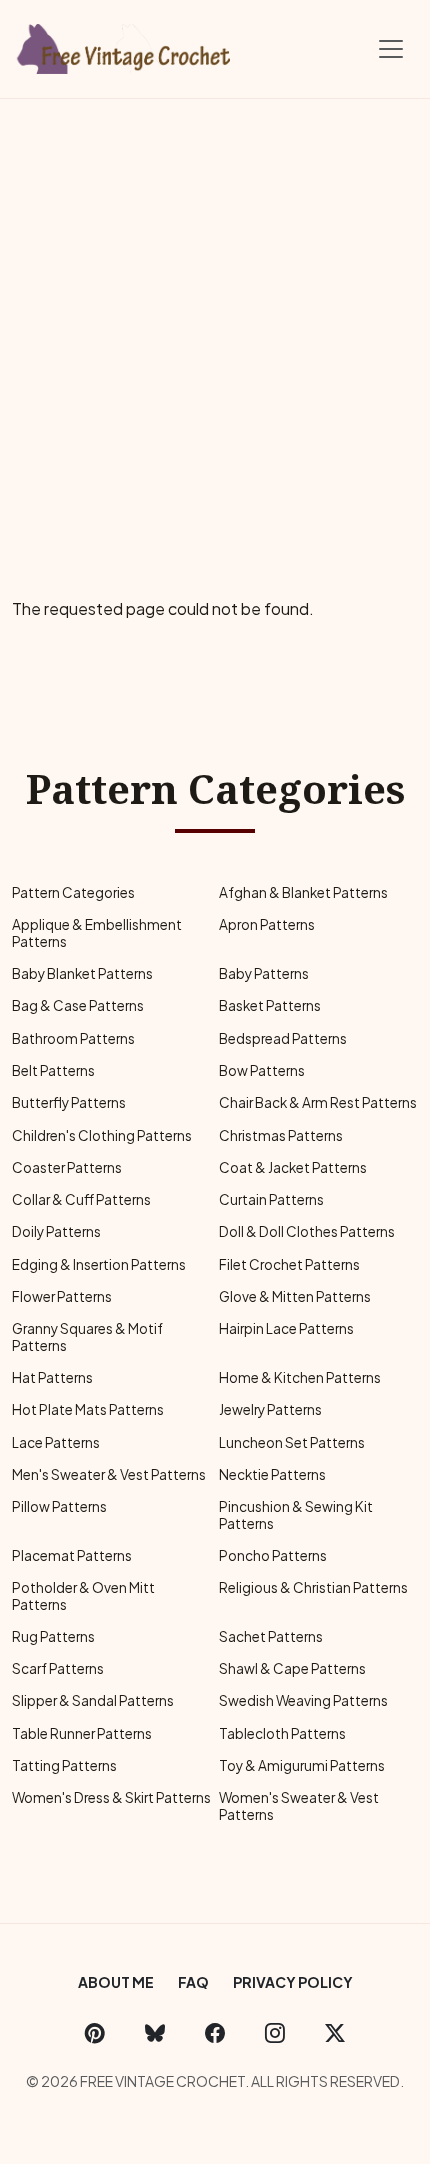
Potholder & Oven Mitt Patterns (83, 1595)
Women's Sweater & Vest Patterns (299, 1805)
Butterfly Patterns (69, 1102)
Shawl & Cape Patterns (292, 1668)
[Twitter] (335, 2032)
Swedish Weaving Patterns (303, 1700)
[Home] (125, 45)
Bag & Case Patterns (78, 1005)
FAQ (193, 1982)
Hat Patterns (52, 1377)
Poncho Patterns (273, 1555)
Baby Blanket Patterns (82, 973)
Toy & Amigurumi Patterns (302, 1765)
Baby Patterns (264, 973)
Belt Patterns (53, 1070)
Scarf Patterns (58, 1668)
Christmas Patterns (281, 1135)
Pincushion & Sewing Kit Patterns (296, 1514)
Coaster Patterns (67, 1167)
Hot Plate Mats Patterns (88, 1409)
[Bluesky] (155, 2032)
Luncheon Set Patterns (292, 1442)
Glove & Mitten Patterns (295, 1296)
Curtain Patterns (271, 1199)
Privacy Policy (293, 1982)
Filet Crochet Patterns (289, 1264)
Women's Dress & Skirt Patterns (111, 1797)
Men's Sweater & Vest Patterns (109, 1474)
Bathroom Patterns (73, 1038)
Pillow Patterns (59, 1506)
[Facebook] (215, 2032)
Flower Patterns (62, 1296)
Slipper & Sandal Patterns (93, 1700)
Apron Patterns (267, 924)
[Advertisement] (215, 324)
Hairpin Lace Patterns (286, 1328)
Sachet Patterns (271, 1636)
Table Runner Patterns (82, 1733)
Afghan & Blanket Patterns (303, 892)
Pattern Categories (73, 892)
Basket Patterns (270, 1005)
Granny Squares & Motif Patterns (87, 1336)
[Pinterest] (95, 2032)
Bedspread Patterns (283, 1038)
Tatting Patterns (64, 1765)
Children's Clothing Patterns (102, 1135)
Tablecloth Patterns (282, 1733)
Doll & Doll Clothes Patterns (307, 1231)
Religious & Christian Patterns (313, 1587)
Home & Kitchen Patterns (300, 1377)
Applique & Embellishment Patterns (97, 932)
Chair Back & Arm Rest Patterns (318, 1102)
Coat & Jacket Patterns (293, 1167)
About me (116, 1982)
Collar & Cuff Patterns (81, 1199)
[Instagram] (275, 2032)
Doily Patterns (56, 1231)
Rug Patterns (53, 1636)
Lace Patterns (56, 1442)
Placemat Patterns (72, 1555)
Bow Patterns (262, 1070)
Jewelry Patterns (270, 1409)
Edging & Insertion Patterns (99, 1264)
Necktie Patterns (272, 1474)
